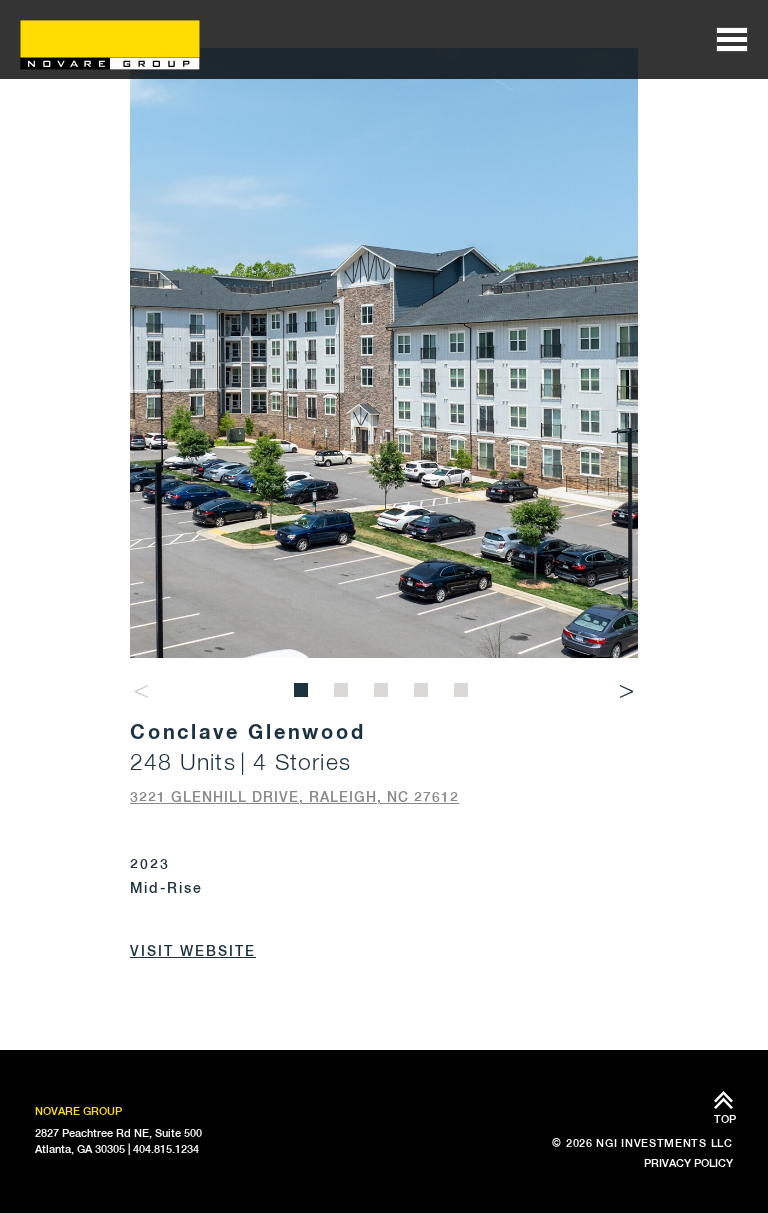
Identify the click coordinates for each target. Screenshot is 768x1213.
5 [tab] (464, 693)
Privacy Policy (688, 1163)
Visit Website (193, 951)
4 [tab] (424, 693)
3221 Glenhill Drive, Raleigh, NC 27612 (294, 797)
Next (626, 691)
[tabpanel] (384, 353)
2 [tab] (344, 693)
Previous (141, 691)
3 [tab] (384, 693)
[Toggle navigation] (732, 39)
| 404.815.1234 (163, 1149)
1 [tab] (304, 693)
